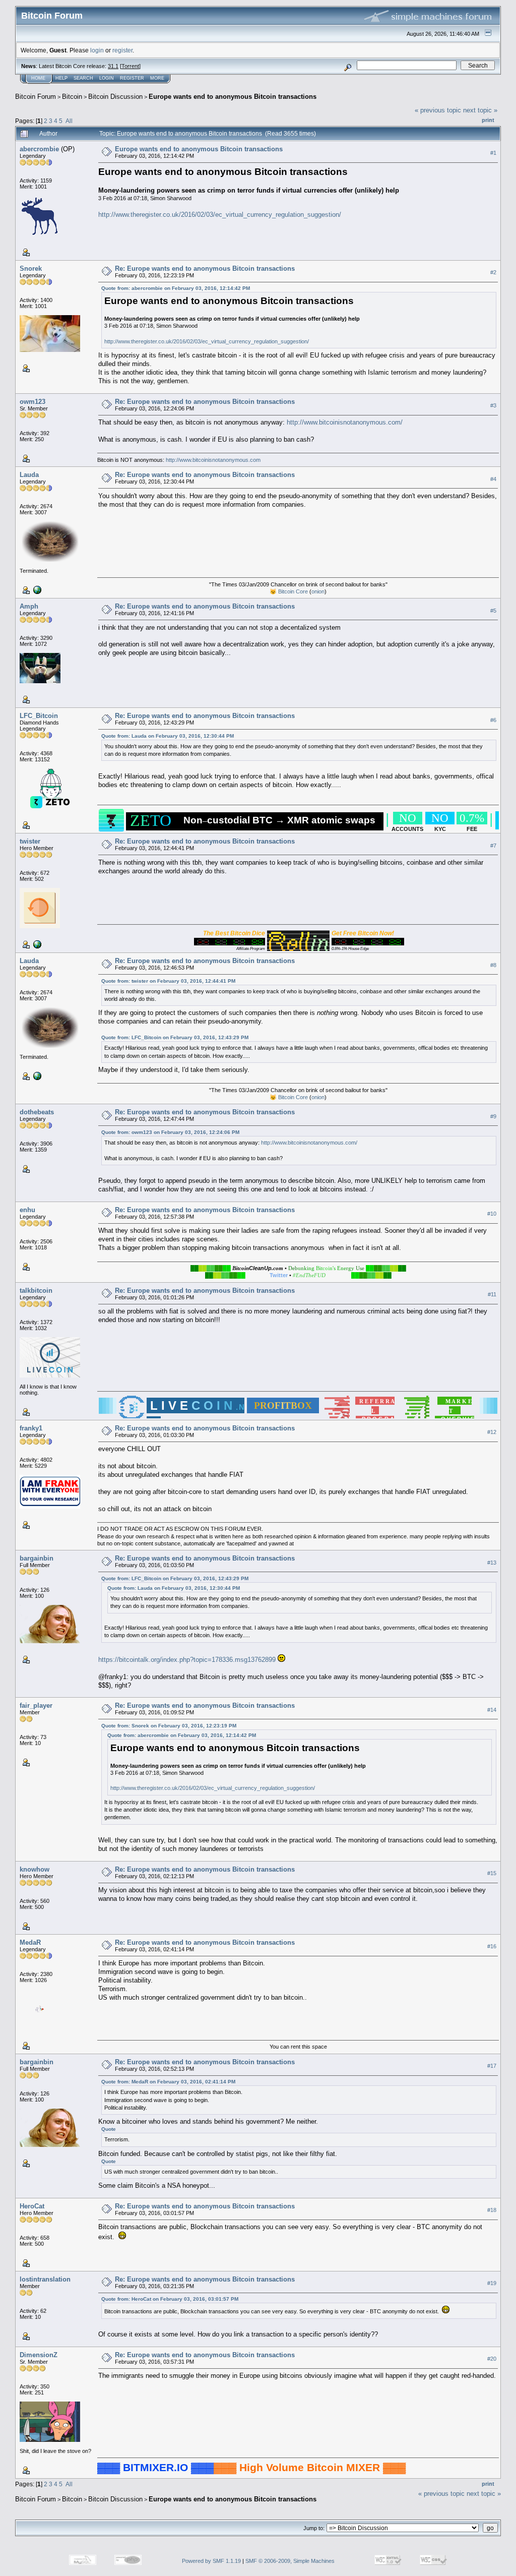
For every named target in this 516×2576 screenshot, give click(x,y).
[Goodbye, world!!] (36, 589)
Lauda (29, 475)
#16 (492, 1946)
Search (83, 78)
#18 (492, 2210)
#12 (492, 1432)
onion (318, 591)
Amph (29, 606)
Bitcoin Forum (36, 97)
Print (488, 120)
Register (132, 78)
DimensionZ (39, 2355)
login (97, 50)
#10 (492, 1214)
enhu (27, 1210)
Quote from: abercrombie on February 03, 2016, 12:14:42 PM (176, 288)
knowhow (35, 1869)
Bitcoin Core (293, 591)
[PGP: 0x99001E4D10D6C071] (36, 944)
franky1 (31, 1428)
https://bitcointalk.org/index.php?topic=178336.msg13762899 (187, 1660)
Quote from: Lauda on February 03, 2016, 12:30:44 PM (168, 736)
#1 (493, 153)
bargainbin (37, 1558)
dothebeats (37, 1112)
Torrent (130, 66)
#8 (493, 965)
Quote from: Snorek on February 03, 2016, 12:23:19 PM (169, 1726)
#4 (493, 479)
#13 (492, 1563)
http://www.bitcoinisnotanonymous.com (213, 460)
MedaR (30, 1942)
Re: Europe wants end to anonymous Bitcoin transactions (205, 268)
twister (30, 841)
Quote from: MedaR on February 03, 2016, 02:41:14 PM (168, 2082)
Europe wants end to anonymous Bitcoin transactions (233, 97)
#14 (492, 1710)
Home (38, 78)
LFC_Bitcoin (39, 716)
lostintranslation (45, 2279)
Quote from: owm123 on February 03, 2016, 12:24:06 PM (170, 1132)
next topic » (480, 110)
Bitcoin (72, 97)
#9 (493, 1116)
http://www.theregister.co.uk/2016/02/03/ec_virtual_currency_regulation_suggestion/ (220, 215)
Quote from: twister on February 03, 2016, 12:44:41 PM (168, 981)
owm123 (33, 402)
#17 (492, 2066)
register (122, 50)
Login (107, 78)
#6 (493, 720)
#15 (492, 1873)
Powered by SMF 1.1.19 (211, 2561)
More (157, 78)
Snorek (31, 268)
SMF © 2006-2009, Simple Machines (290, 2561)
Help (61, 78)
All (69, 121)
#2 (493, 272)
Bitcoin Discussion (115, 97)
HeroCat (32, 2206)
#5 (493, 611)
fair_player (36, 1705)
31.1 (113, 66)
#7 (493, 846)
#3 (493, 405)
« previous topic (438, 110)
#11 (492, 1294)
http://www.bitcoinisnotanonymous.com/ (345, 422)
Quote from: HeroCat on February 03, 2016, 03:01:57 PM (170, 2299)
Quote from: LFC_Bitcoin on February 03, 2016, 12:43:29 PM (175, 1037)
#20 (492, 2359)
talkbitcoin (36, 1291)
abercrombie (39, 149)
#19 (492, 2283)
